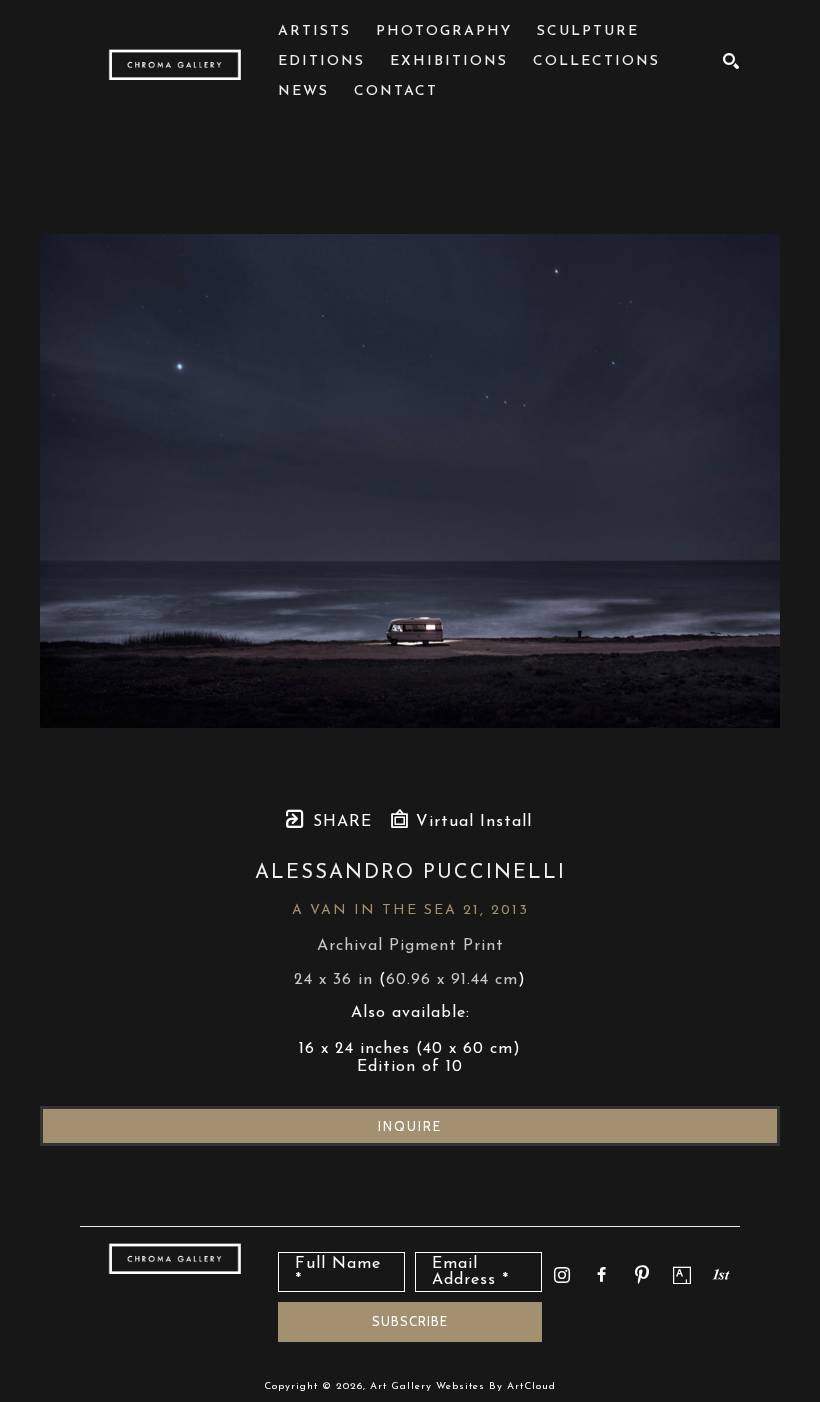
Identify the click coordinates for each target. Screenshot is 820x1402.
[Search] (731, 61)
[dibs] (721, 1274)
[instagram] (562, 1275)
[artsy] (682, 1275)
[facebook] (602, 1275)
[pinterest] (642, 1275)
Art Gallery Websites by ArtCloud (463, 1386)
